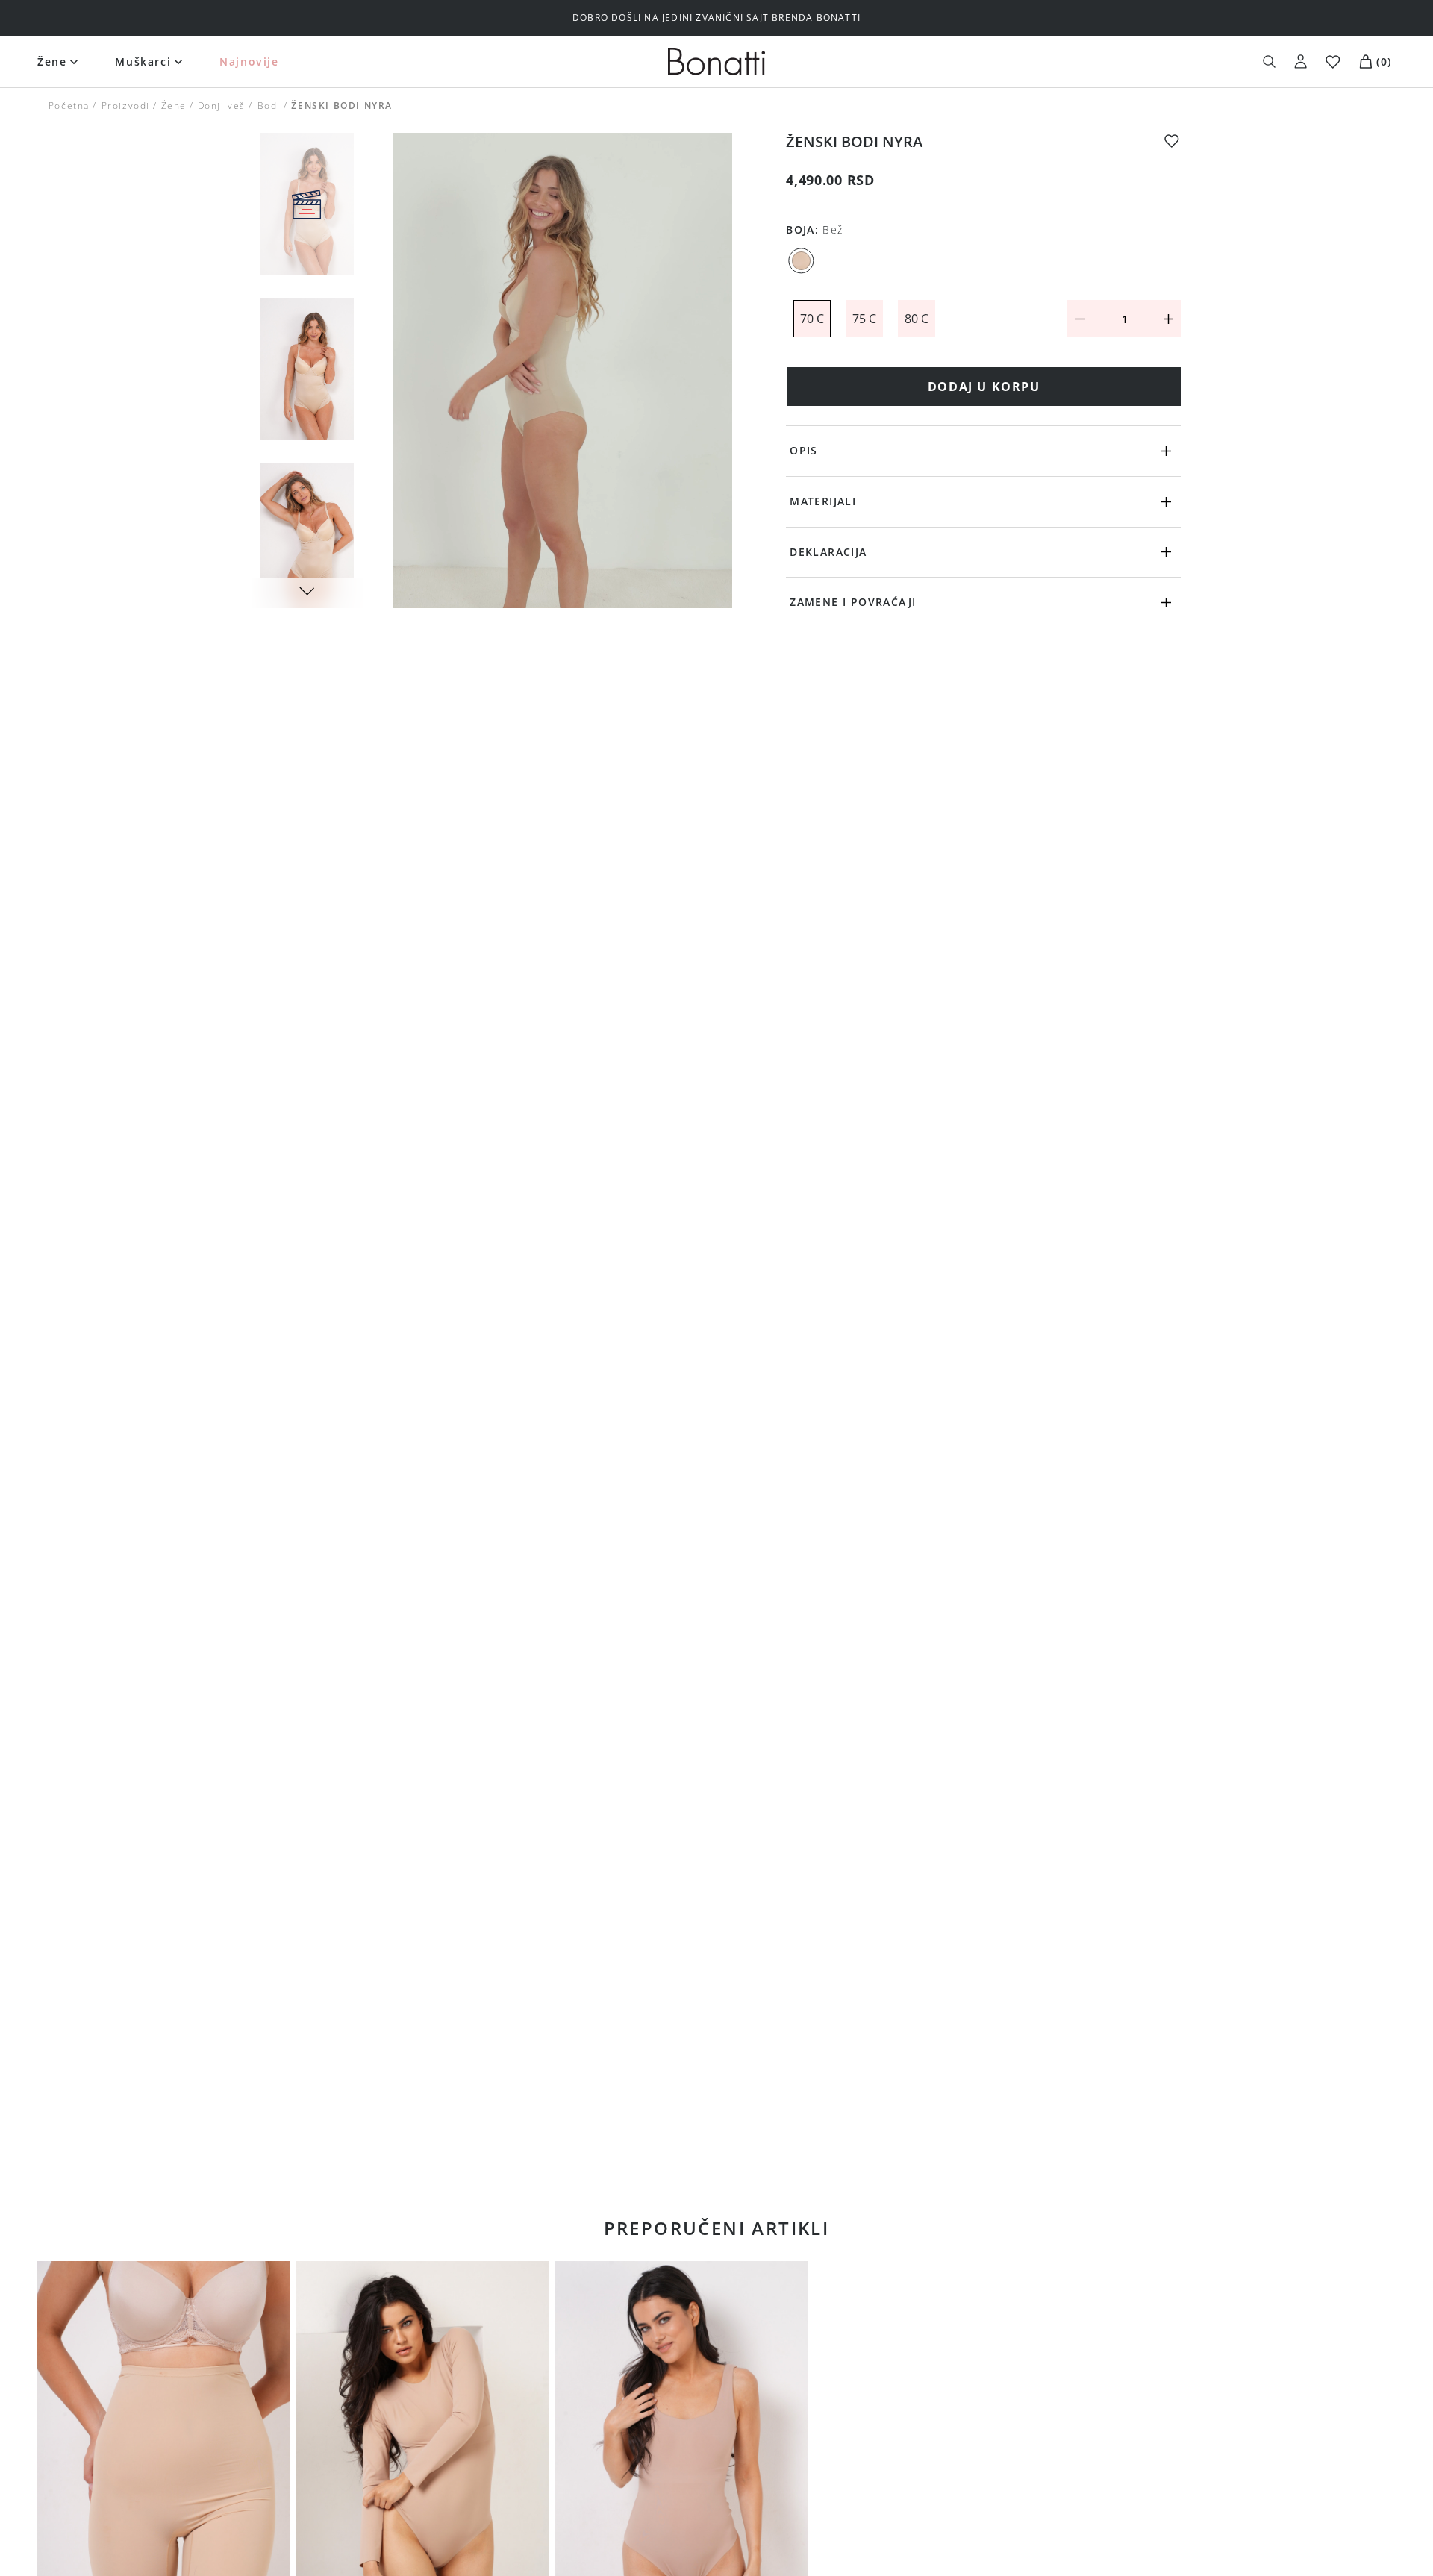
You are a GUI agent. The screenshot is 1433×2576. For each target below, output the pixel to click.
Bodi (268, 106)
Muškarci (143, 62)
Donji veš (222, 106)
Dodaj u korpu (984, 387)
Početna (69, 106)
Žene (52, 62)
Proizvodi (125, 106)
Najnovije (249, 62)
